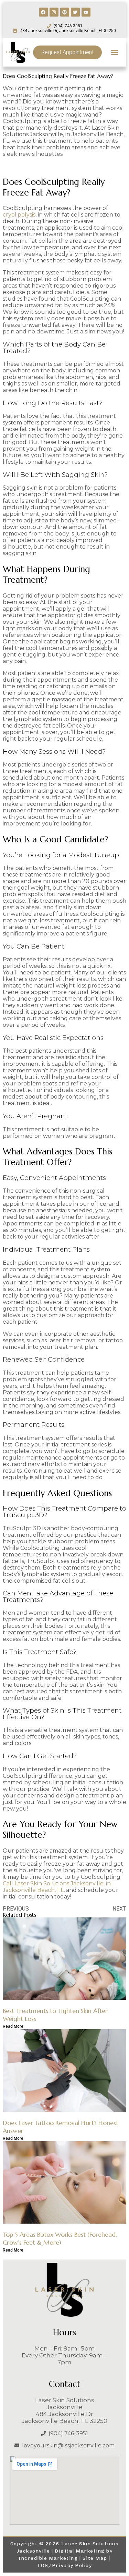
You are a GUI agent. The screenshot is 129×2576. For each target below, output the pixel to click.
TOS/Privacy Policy (64, 2565)
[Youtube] (86, 12)
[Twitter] (75, 12)
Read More (13, 2026)
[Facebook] (43, 12)
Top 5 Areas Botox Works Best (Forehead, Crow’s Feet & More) (60, 2238)
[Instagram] (54, 12)
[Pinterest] (65, 12)
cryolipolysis (19, 215)
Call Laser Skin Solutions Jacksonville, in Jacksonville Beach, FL (57, 1887)
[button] (114, 52)
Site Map (95, 2558)
